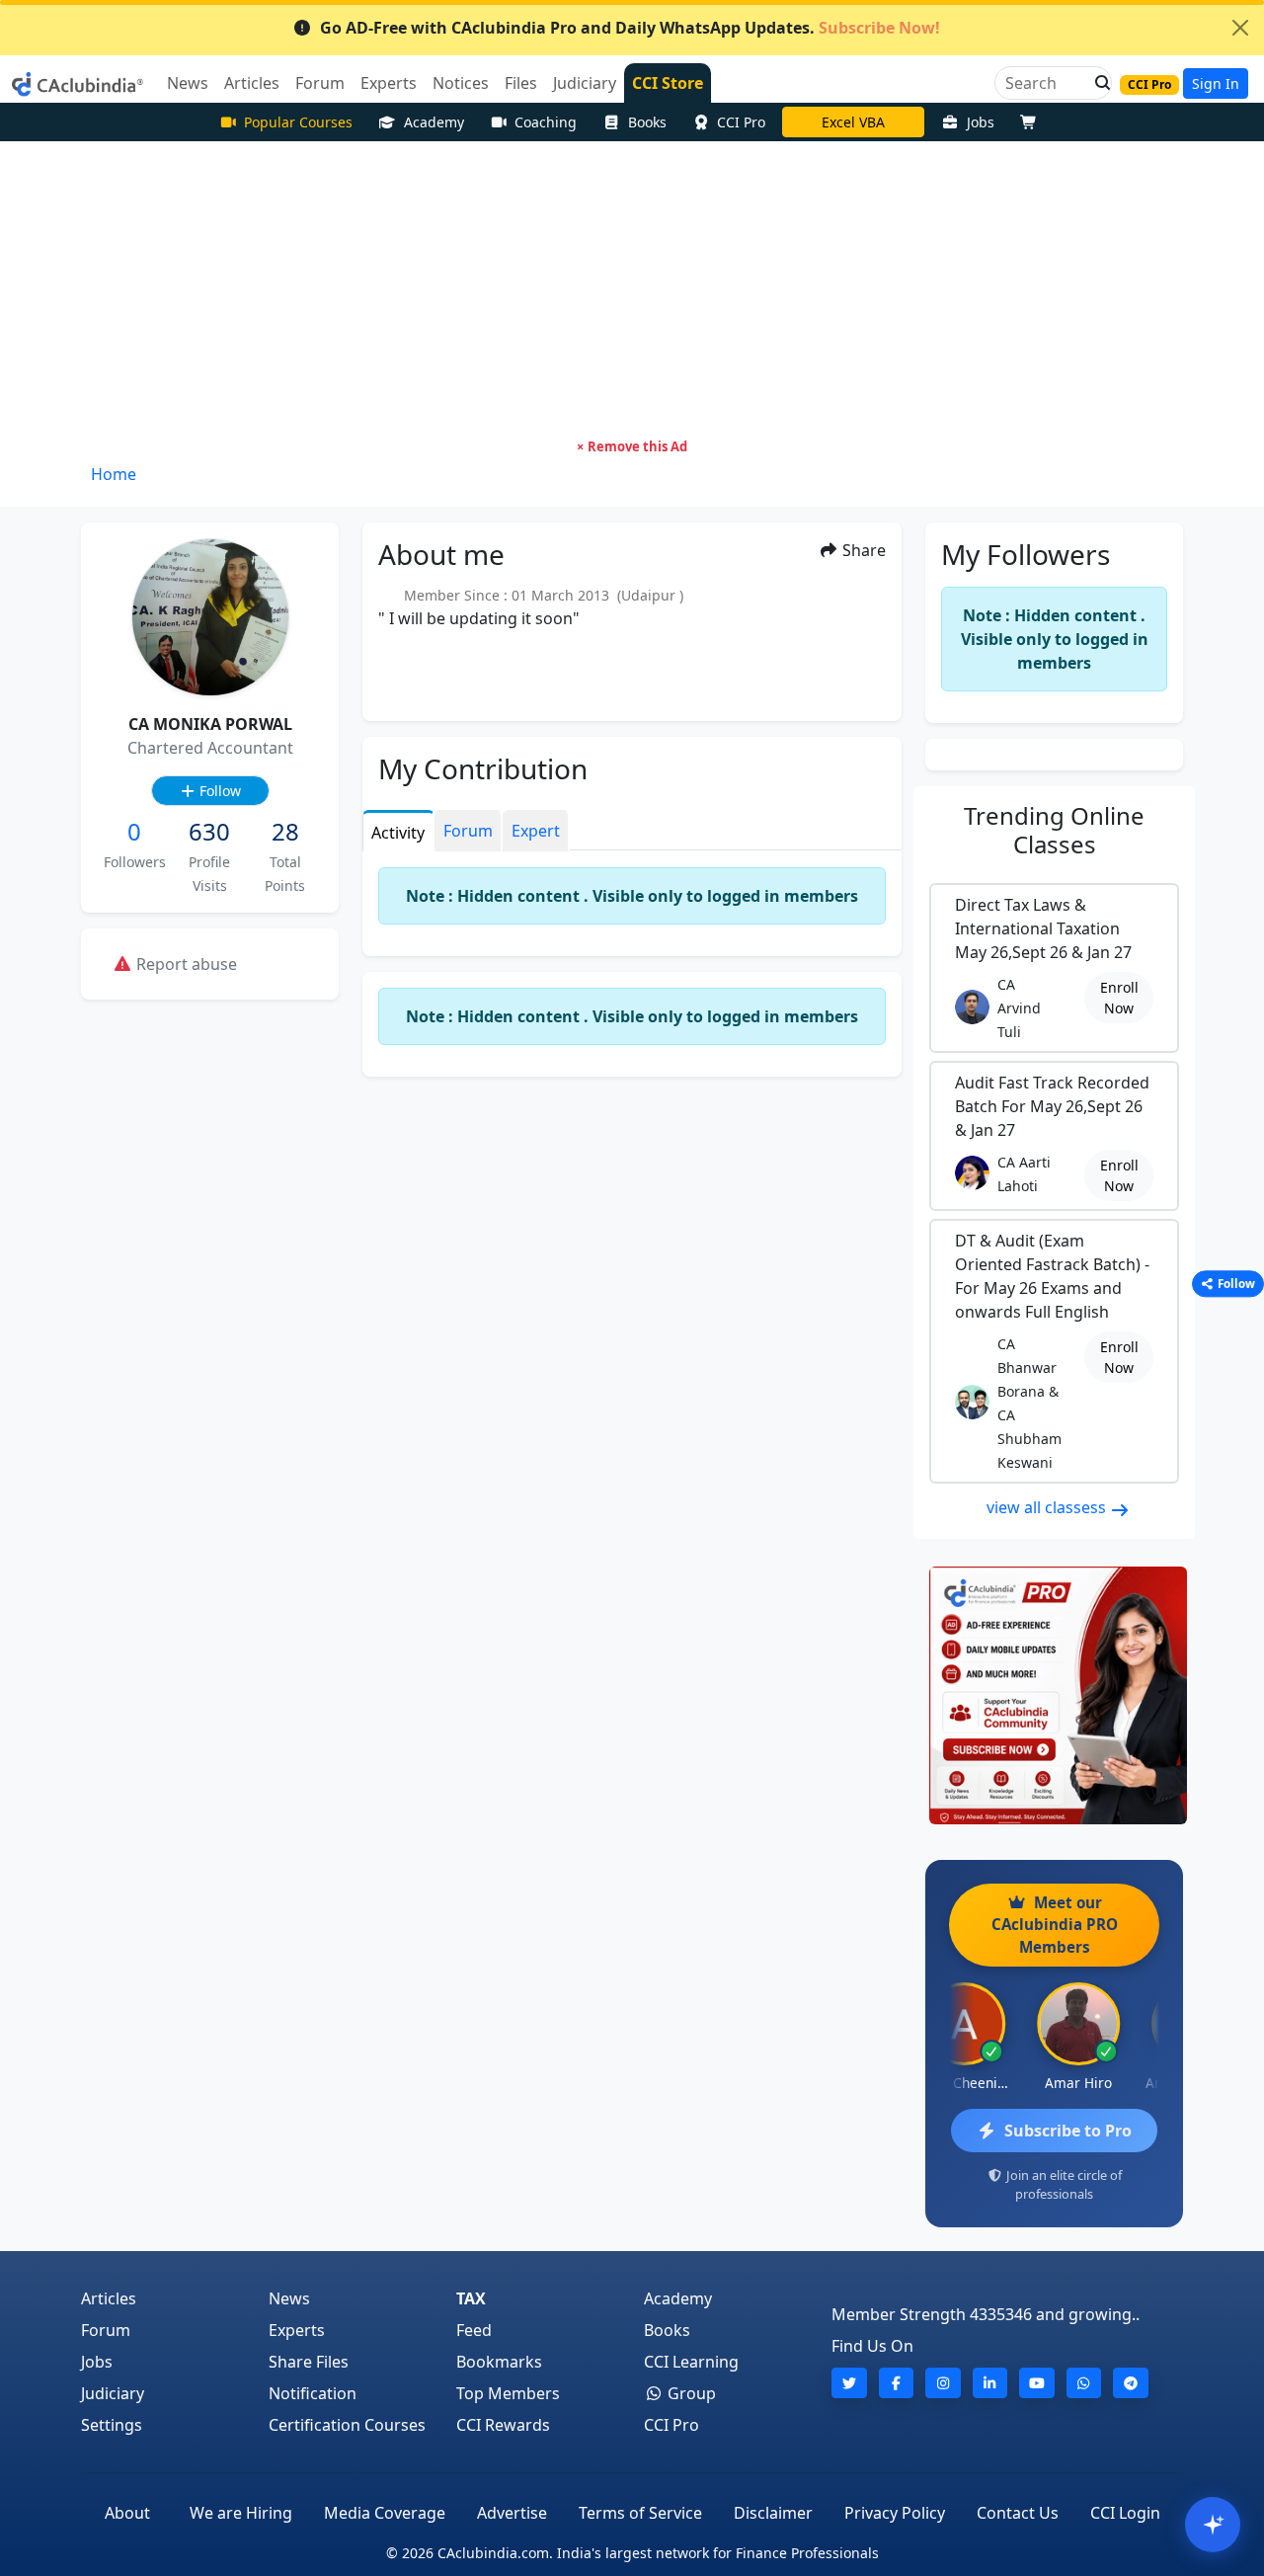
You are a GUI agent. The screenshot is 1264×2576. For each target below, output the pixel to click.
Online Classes (1054, 830)
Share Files (309, 2362)
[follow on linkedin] (990, 2383)
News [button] (188, 83)
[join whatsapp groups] (1084, 2383)
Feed (474, 2330)
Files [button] (521, 83)
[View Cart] (1033, 122)
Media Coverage (385, 2513)
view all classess (1048, 1507)
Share (862, 550)
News (289, 2298)
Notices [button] (461, 83)
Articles (109, 2298)
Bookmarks (499, 2362)
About (127, 2513)
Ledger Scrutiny (853, 122)
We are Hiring (241, 2513)
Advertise (512, 2513)
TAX (471, 2298)
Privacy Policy (895, 2513)
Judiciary (113, 2393)
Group (690, 2393)
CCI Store (668, 83)
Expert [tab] (536, 831)
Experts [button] (389, 83)
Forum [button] (320, 83)
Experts (297, 2330)
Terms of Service (640, 2513)
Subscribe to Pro (1068, 2131)
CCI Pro (741, 122)
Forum (106, 2330)
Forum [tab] (468, 831)
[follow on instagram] (943, 2383)
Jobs (981, 122)
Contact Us (1018, 2513)
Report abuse (185, 964)
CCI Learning (691, 2362)
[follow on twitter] (849, 2383)
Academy (434, 122)
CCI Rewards (503, 2425)
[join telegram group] (1131, 2383)
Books (647, 122)
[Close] (1240, 28)
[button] (1097, 83)
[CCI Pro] (1054, 1695)
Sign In (1216, 83)
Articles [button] (252, 83)
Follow (218, 791)
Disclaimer (773, 2513)
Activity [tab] (398, 833)
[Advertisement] (632, 289)
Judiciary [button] (585, 83)
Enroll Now (1119, 998)
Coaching (546, 122)
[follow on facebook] (897, 2383)
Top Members (508, 2393)
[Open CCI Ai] (1213, 2525)
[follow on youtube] (1037, 2383)
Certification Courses (347, 2425)
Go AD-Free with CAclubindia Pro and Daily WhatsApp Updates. (630, 28)
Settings (112, 2425)
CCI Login (1125, 2513)
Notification (313, 2393)
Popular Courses (298, 122)
